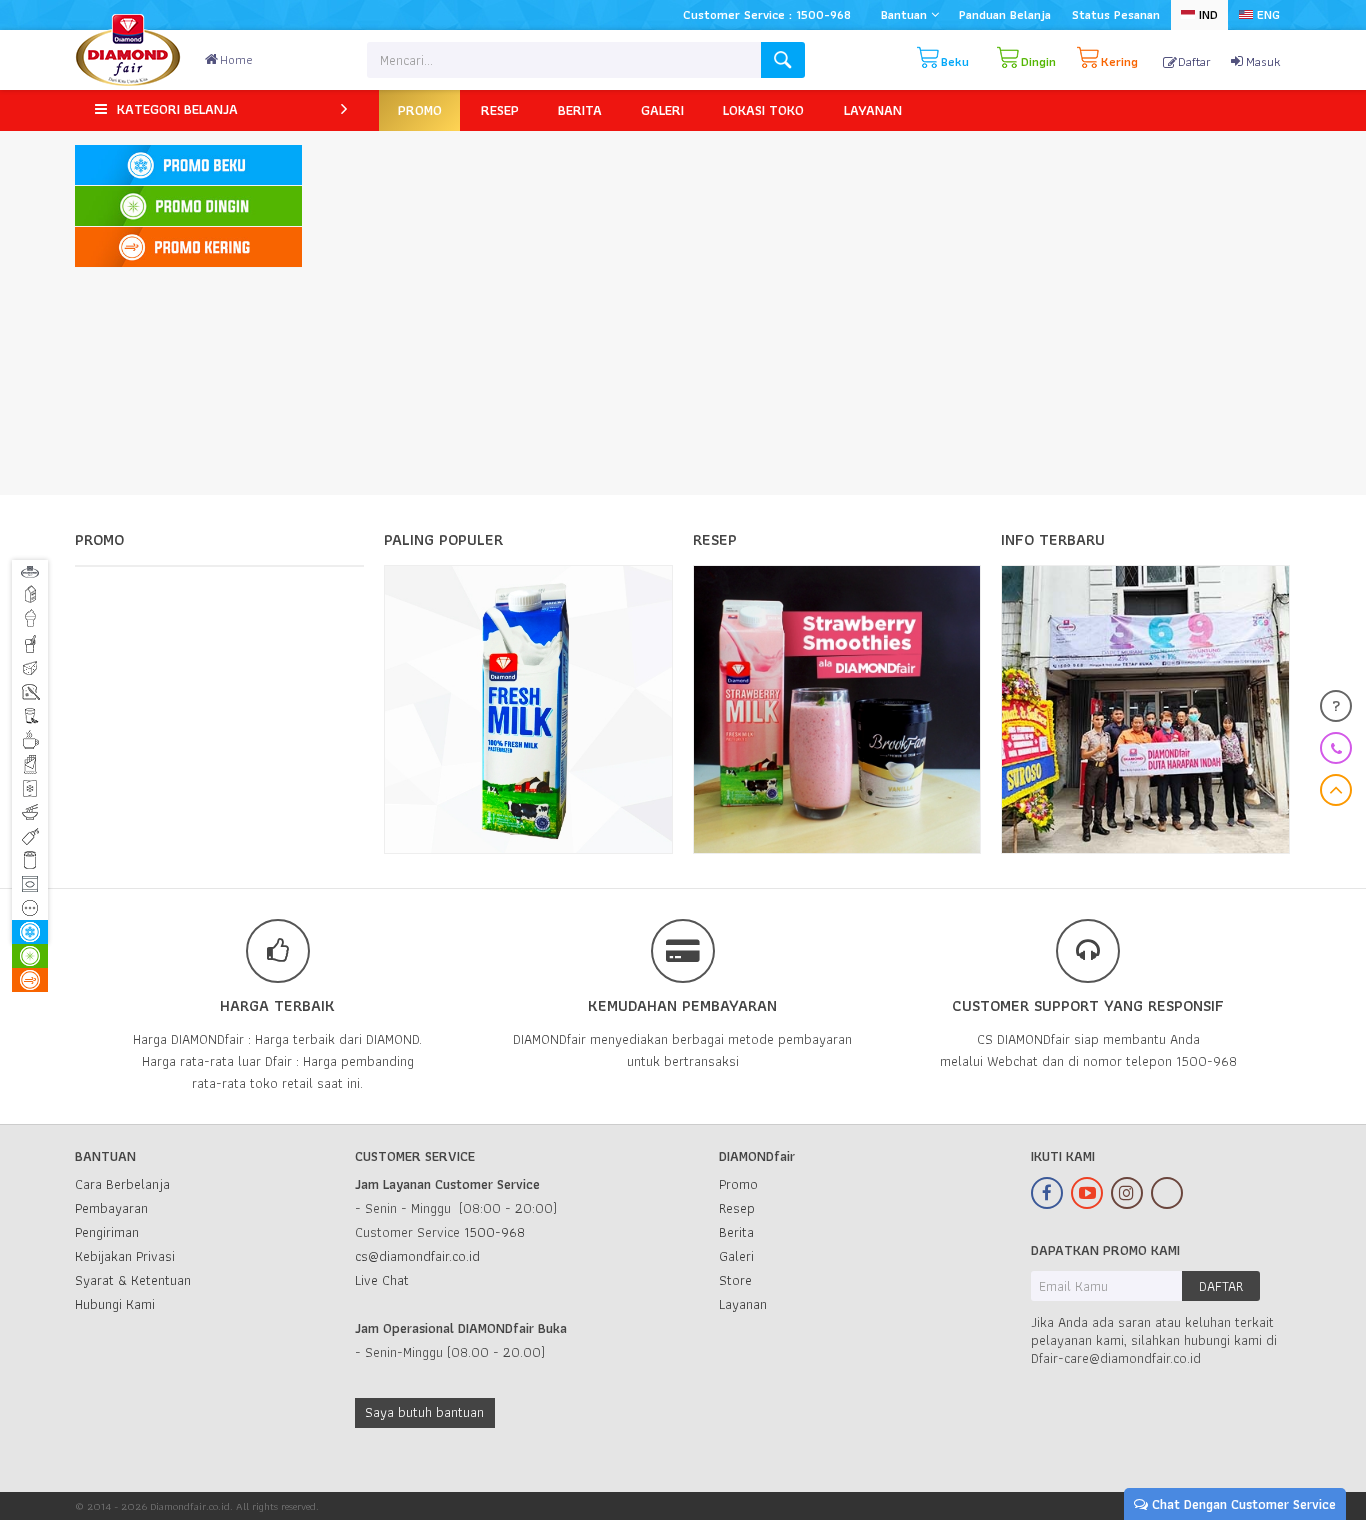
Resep (737, 1208)
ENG (1266, 14)
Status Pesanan (1116, 14)
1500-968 (494, 1232)
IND (1206, 14)
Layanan (743, 1304)
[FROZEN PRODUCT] (188, 165)
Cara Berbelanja (122, 1184)
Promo (738, 1184)
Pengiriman (107, 1232)
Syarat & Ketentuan (133, 1280)
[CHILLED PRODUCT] (188, 206)
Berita (736, 1232)
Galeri (736, 1256)
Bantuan (906, 14)
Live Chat (382, 1280)
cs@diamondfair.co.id (417, 1256)
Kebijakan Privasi (125, 1256)
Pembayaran (111, 1208)
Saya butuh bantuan (424, 1412)
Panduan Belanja (1005, 14)
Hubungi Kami (115, 1304)
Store (735, 1280)
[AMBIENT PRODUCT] (188, 247)
